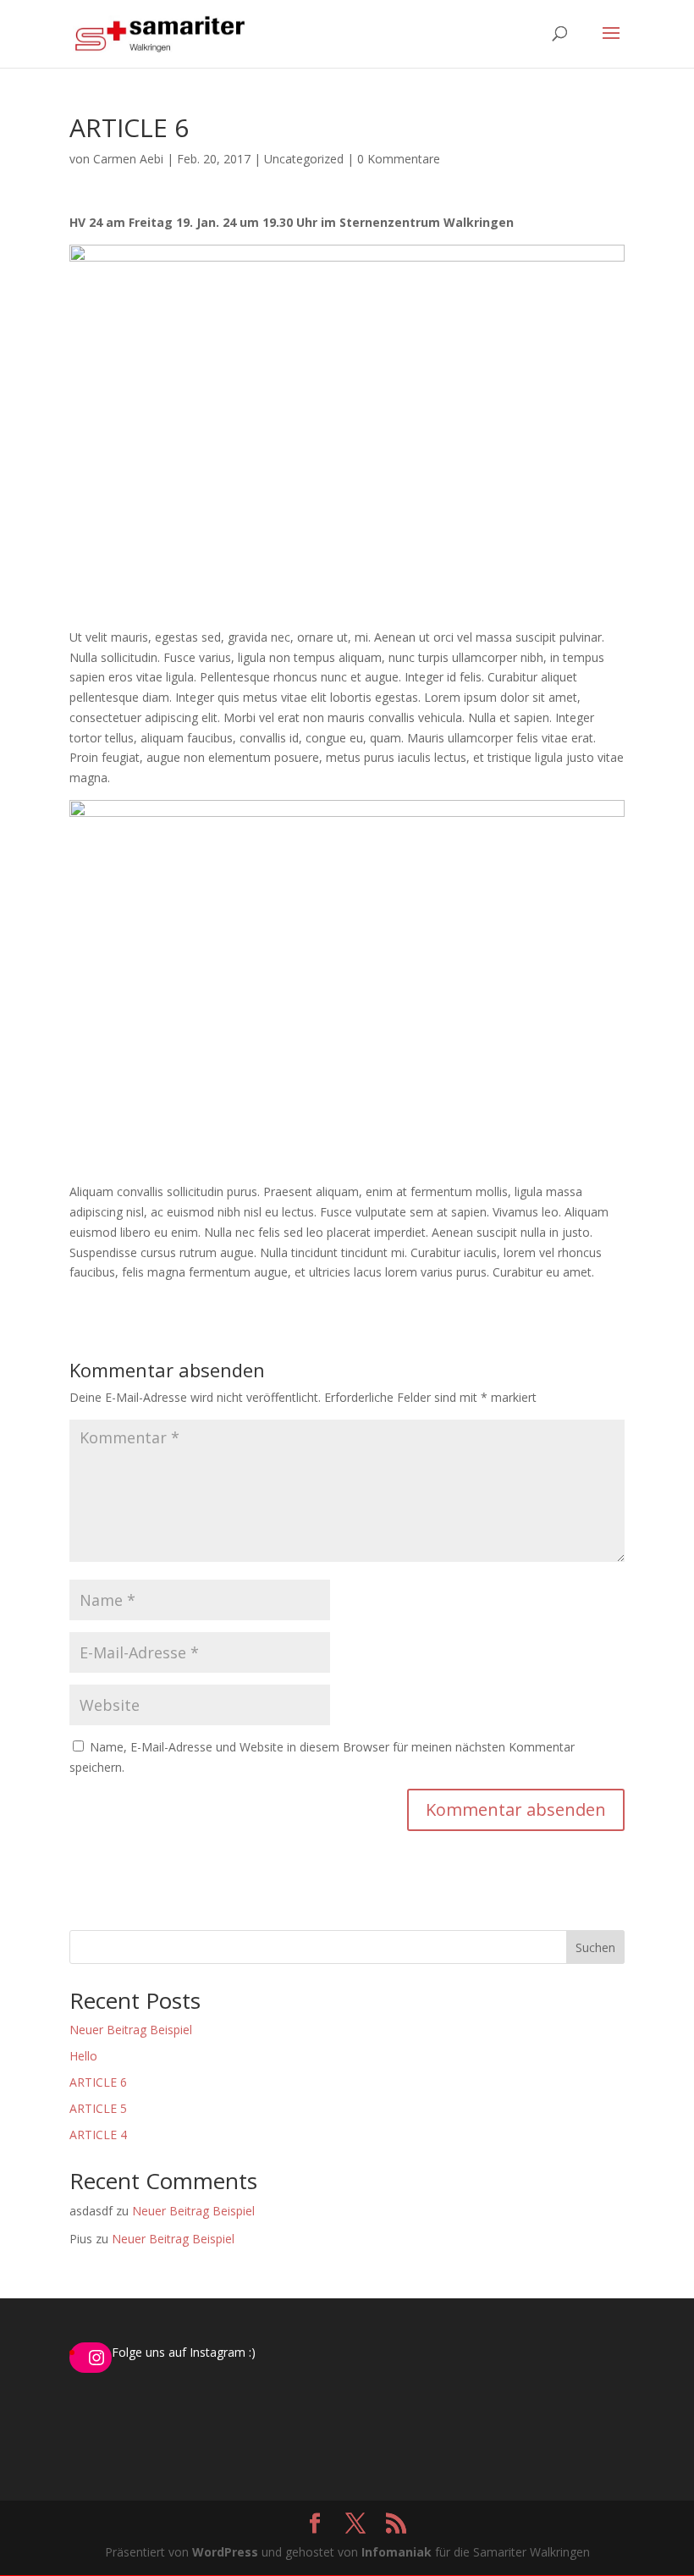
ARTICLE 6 (98, 2082)
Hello (83, 2056)
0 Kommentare (399, 159)
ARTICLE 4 (98, 2135)
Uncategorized (304, 159)
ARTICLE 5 (98, 2108)
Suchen (595, 1947)
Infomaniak (397, 2552)
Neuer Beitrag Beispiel (131, 2030)
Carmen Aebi (128, 159)
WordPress (225, 2552)
